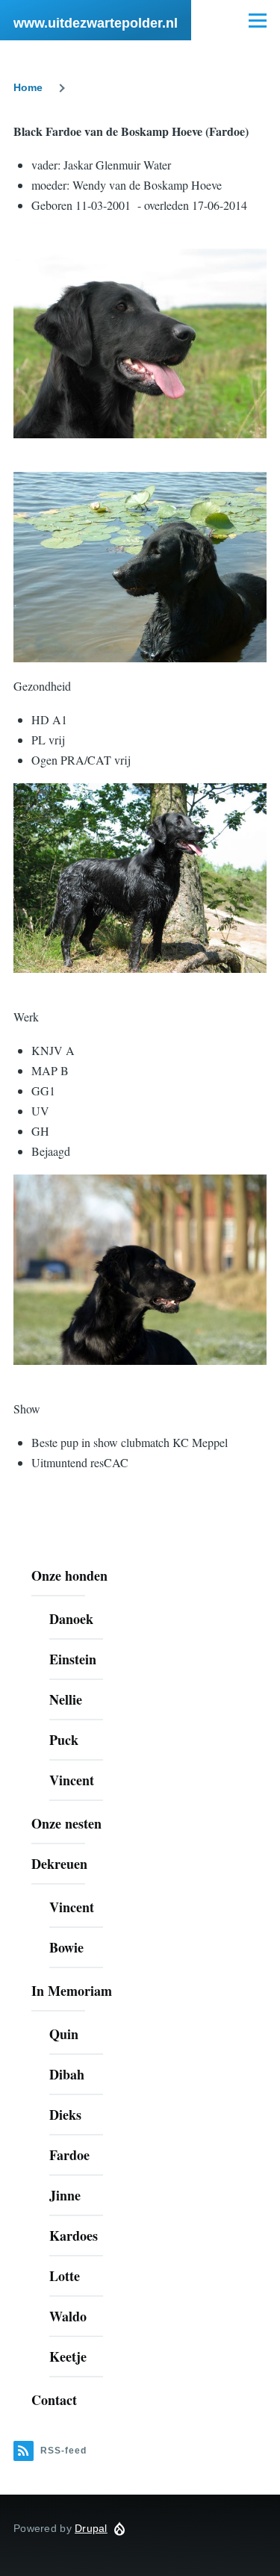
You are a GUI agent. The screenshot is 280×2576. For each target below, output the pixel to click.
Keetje (68, 2356)
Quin (64, 2034)
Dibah (67, 2074)
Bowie (66, 1947)
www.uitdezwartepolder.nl (96, 23)
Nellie (66, 1699)
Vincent (72, 1780)
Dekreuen (59, 1864)
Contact (54, 2400)
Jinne (65, 2195)
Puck (64, 1740)
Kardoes (74, 2236)
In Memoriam (72, 1991)
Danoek (71, 1619)
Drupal (91, 2528)
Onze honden (69, 1575)
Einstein (73, 1659)
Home (28, 87)
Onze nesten (66, 1823)
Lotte (65, 2276)
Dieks (65, 2115)
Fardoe (69, 2155)
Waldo (68, 2316)
